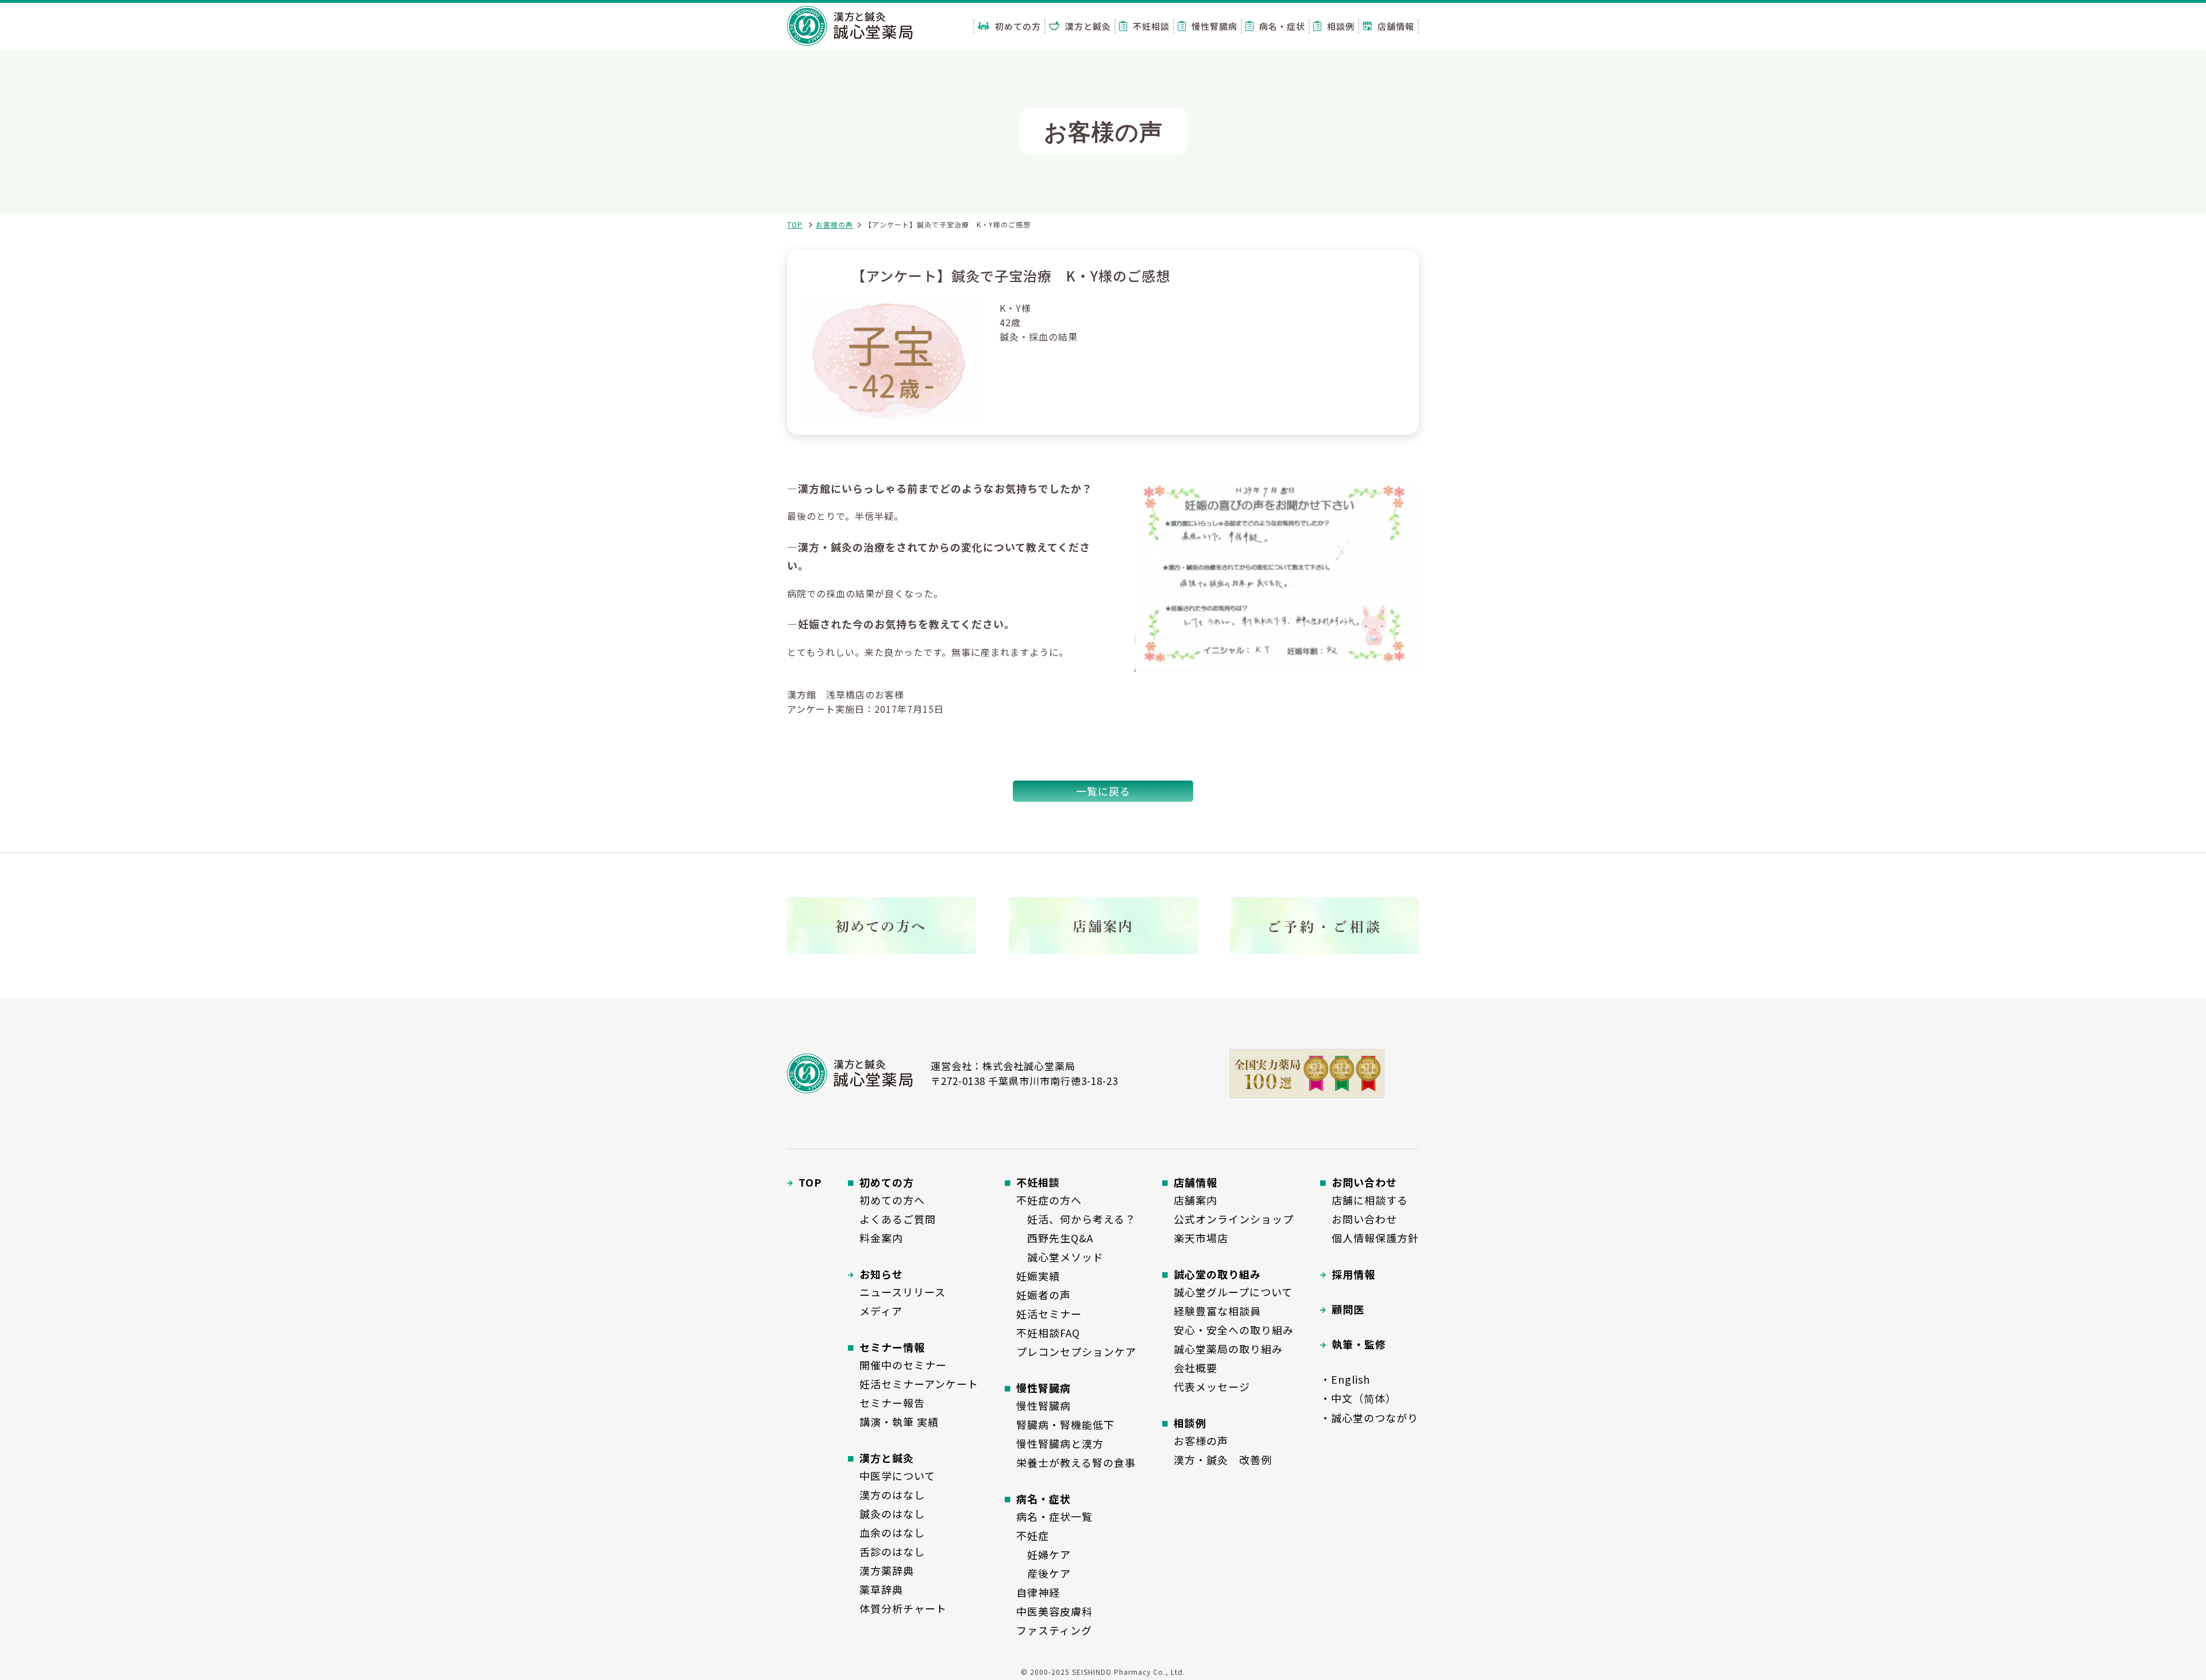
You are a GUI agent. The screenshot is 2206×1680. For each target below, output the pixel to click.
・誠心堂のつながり (1369, 1418)
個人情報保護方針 (1375, 1238)
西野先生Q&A (1055, 1238)
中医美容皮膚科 (1054, 1611)
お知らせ (881, 1274)
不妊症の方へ (1049, 1200)
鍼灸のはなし (892, 1513)
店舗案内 (1195, 1200)
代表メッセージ (1212, 1387)
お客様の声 (834, 224)
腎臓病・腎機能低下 (1065, 1424)
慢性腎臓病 (1044, 1405)
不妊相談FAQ (1048, 1333)
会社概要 (1195, 1368)
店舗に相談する (1370, 1200)
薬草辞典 (881, 1589)
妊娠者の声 (1044, 1295)
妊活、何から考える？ (1076, 1219)
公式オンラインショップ (1234, 1219)
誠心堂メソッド (1060, 1257)
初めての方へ (892, 1200)
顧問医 (1348, 1309)
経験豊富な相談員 (1217, 1311)
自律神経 (1038, 1592)
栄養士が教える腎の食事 (1076, 1462)
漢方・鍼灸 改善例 (1223, 1459)
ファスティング (1054, 1630)
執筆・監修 (1359, 1344)
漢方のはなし (892, 1494)
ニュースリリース (903, 1292)
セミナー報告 (892, 1403)
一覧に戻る (1103, 791)
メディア (881, 1311)
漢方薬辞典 (887, 1570)
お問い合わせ (1364, 1219)
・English (1345, 1379)
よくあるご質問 (898, 1219)
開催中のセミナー (903, 1365)
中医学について (897, 1476)
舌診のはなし (892, 1551)
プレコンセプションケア (1076, 1351)
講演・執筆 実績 (899, 1422)
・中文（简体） (1358, 1398)
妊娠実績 (1038, 1276)
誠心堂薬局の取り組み (1228, 1349)
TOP (795, 224)
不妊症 (1033, 1535)
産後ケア (1044, 1573)
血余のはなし (892, 1532)
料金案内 (881, 1238)
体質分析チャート (903, 1608)
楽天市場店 (1201, 1238)
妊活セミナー (1049, 1314)
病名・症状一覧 (1054, 1516)
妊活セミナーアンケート (919, 1384)
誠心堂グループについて (1233, 1292)
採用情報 (1353, 1274)
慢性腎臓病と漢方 (1060, 1443)
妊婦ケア (1044, 1554)
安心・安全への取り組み (1234, 1330)
